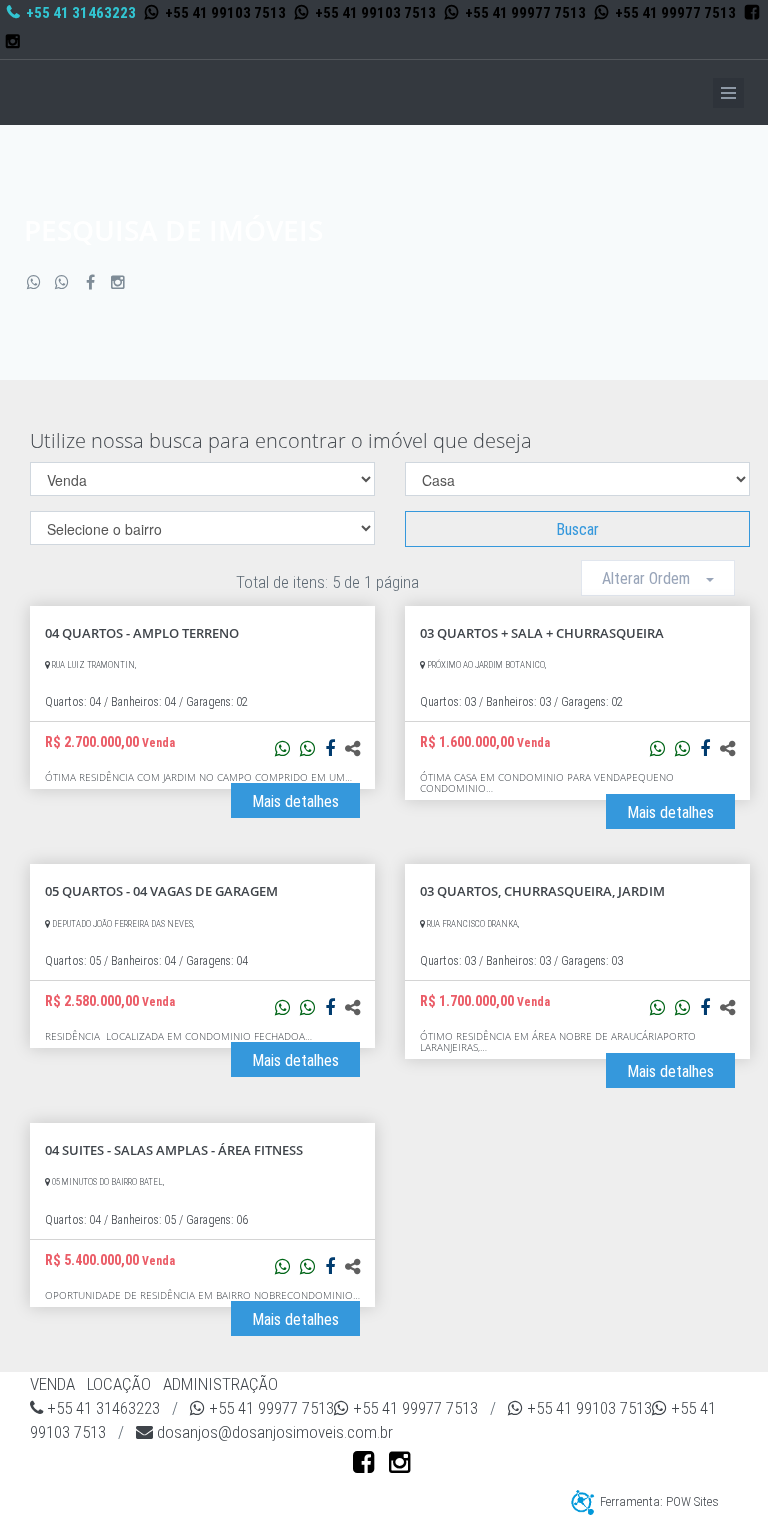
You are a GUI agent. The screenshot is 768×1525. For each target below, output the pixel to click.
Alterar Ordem (654, 578)
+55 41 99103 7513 (224, 13)
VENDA (52, 1384)
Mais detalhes (295, 801)
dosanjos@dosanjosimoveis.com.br (273, 1432)
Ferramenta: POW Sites (659, 1501)
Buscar (577, 529)
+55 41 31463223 (79, 13)
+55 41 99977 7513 (524, 13)
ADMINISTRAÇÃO (220, 1384)
